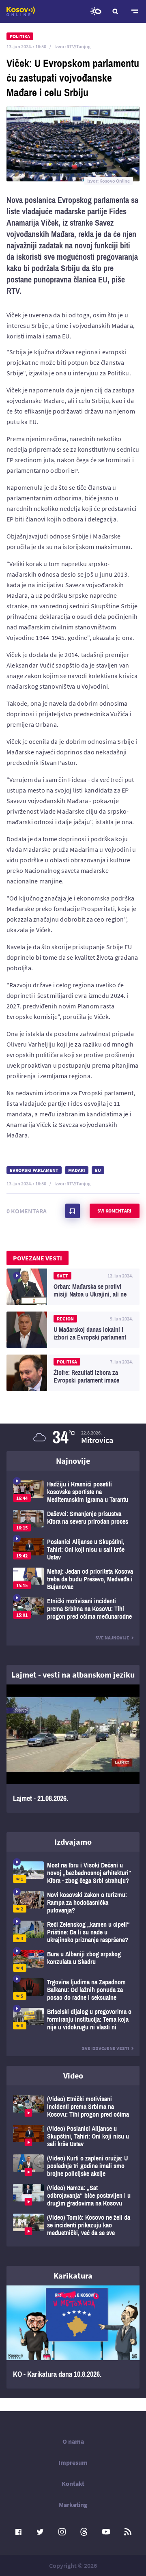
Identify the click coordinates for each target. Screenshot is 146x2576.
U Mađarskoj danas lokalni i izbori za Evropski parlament (73, 1330)
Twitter (40, 2532)
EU (98, 1170)
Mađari (77, 1170)
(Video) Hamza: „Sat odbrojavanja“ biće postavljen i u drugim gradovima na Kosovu (73, 2196)
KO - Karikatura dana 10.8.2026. (73, 2337)
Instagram (62, 2532)
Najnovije (73, 1461)
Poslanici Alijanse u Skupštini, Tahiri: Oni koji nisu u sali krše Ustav (73, 1550)
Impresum (73, 2462)
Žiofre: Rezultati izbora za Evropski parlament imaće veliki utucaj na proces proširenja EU (73, 1373)
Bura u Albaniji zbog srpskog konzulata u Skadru (73, 1961)
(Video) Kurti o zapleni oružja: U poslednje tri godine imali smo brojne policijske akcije (73, 2166)
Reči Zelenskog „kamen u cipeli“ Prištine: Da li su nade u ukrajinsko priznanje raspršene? (73, 1932)
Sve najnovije (112, 1638)
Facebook (18, 2532)
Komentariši (73, 1211)
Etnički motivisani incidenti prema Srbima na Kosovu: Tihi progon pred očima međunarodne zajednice (73, 1609)
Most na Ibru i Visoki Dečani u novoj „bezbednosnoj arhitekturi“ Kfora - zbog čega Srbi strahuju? (73, 1873)
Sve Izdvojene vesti (106, 2048)
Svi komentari (114, 1211)
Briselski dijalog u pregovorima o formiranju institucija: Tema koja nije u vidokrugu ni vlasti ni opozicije (73, 2019)
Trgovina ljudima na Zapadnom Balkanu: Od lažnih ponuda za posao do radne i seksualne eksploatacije (73, 1990)
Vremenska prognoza (96, 11)
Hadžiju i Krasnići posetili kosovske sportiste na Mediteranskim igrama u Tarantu (73, 1492)
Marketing (73, 2505)
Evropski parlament (34, 1170)
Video (73, 2075)
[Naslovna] (21, 11)
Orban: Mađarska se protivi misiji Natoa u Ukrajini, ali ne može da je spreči (73, 1287)
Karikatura (73, 2276)
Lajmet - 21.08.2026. (73, 1749)
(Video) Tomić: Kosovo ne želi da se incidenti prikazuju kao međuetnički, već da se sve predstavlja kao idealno (73, 2225)
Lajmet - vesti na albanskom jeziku (73, 1675)
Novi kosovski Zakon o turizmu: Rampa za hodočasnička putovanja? (73, 1903)
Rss (128, 2532)
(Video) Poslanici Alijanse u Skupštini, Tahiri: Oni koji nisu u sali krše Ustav (73, 2136)
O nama (73, 2441)
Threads (84, 2532)
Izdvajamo (73, 1842)
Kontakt (73, 2483)
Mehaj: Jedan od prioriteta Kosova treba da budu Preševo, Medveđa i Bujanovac (73, 1579)
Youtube (106, 2532)
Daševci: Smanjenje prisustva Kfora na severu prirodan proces (73, 1521)
